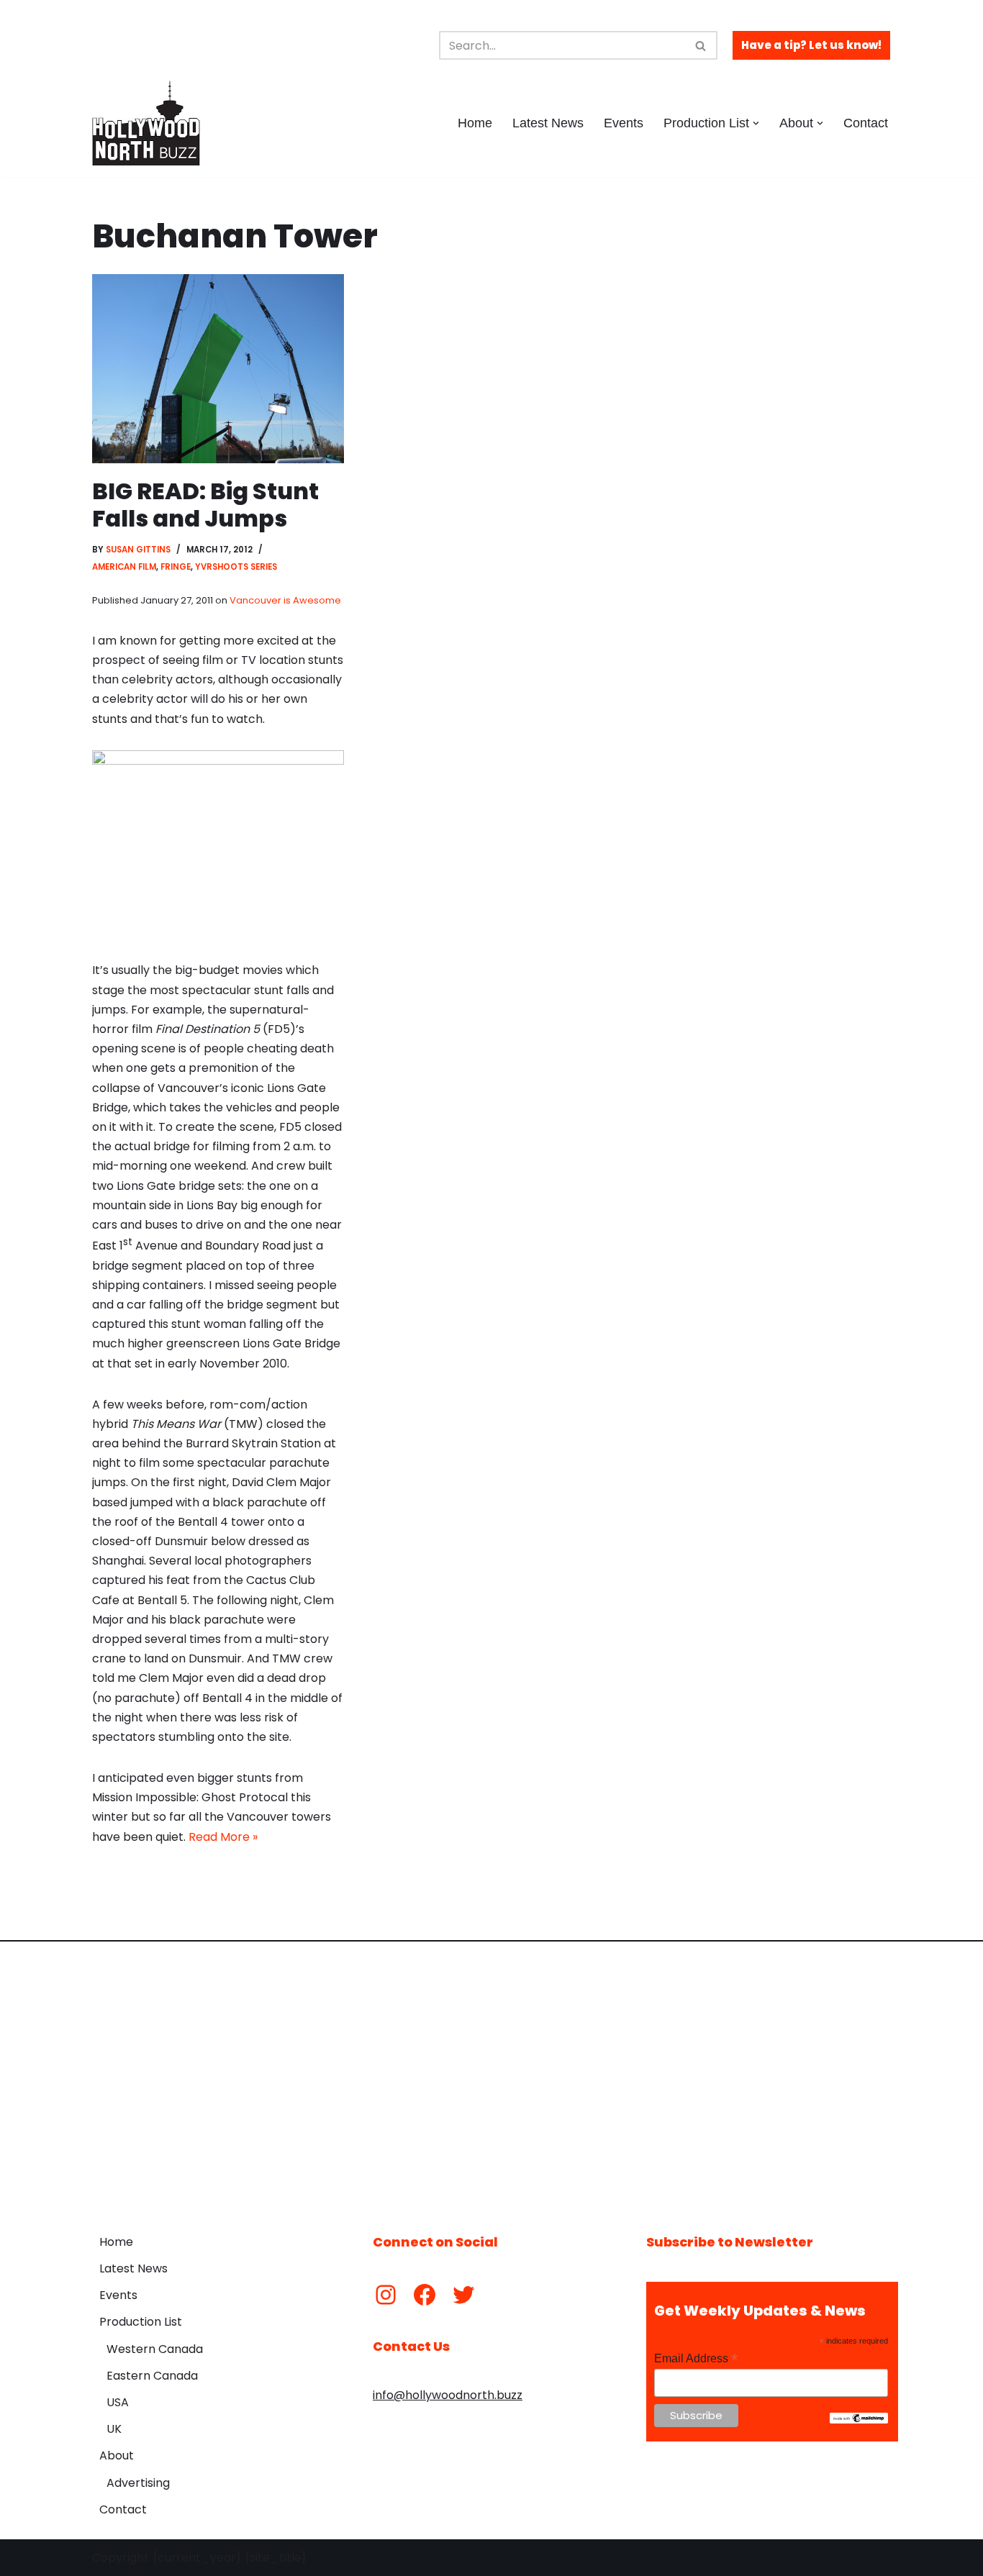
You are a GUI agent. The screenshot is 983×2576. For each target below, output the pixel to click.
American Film (124, 567)
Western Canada (155, 2349)
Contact (866, 123)
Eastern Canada (152, 2376)
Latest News (548, 123)
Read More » (223, 1837)
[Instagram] (386, 2295)
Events (624, 123)
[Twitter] (463, 2295)
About (117, 2456)
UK (114, 2429)
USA (118, 2402)
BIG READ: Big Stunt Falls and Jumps (205, 505)
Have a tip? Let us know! (811, 45)
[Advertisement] (491, 2077)
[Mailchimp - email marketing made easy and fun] (859, 2420)
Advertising (138, 2483)
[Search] (701, 45)
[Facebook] (425, 2295)
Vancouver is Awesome (285, 600)
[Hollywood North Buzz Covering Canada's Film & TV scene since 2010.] (146, 123)
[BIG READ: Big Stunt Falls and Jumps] (218, 369)
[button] (756, 123)
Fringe (176, 567)
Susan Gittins (138, 550)
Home (475, 123)
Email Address (696, 2358)
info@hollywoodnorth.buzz (448, 2395)
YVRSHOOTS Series (236, 567)
